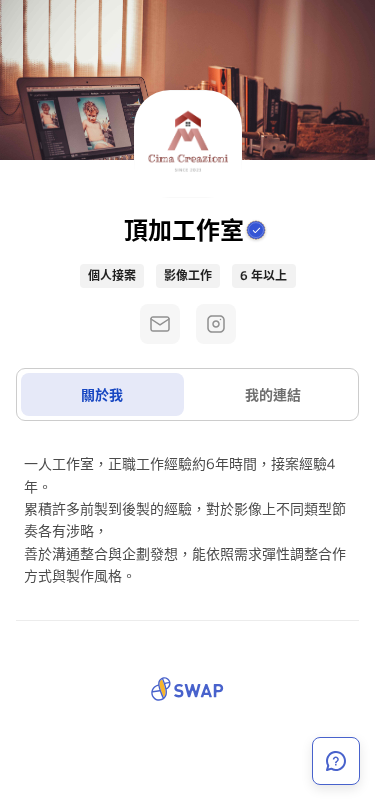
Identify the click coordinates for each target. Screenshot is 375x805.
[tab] (102, 395)
